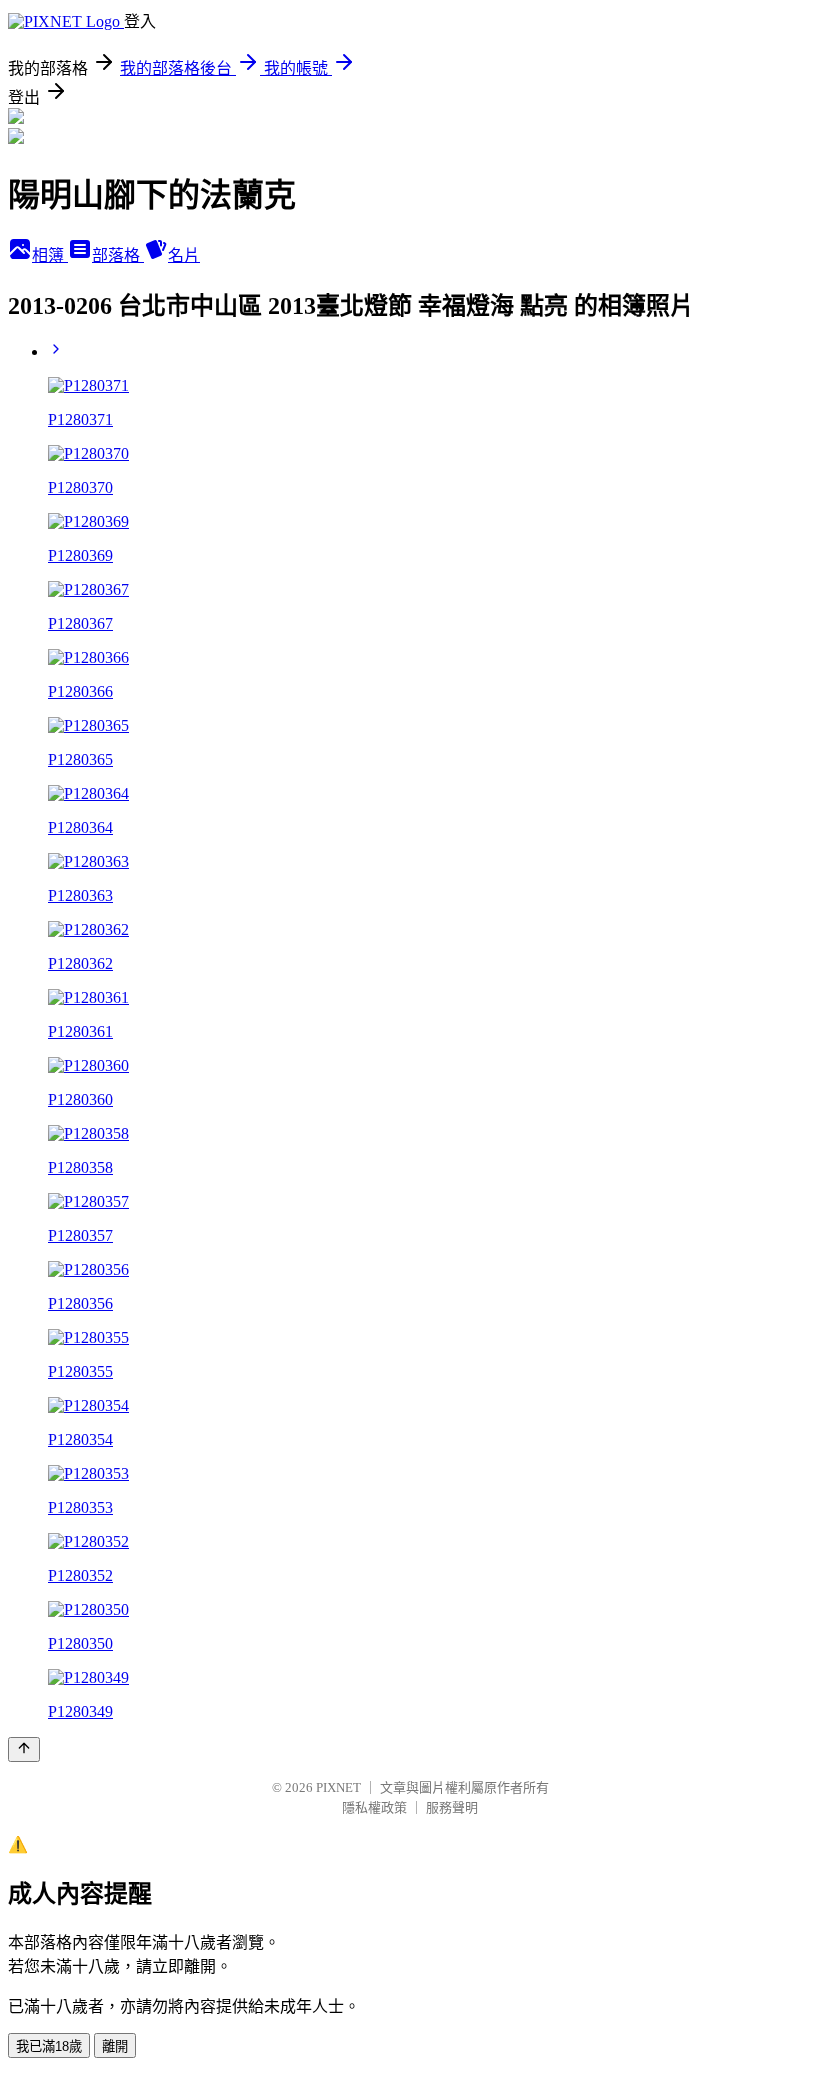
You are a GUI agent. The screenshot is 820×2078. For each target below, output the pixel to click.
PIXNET (338, 1787)
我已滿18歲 (49, 2046)
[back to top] (24, 1749)
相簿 (50, 255)
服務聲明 (452, 1807)
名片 (184, 255)
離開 (115, 2046)
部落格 (118, 255)
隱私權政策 (374, 1807)
